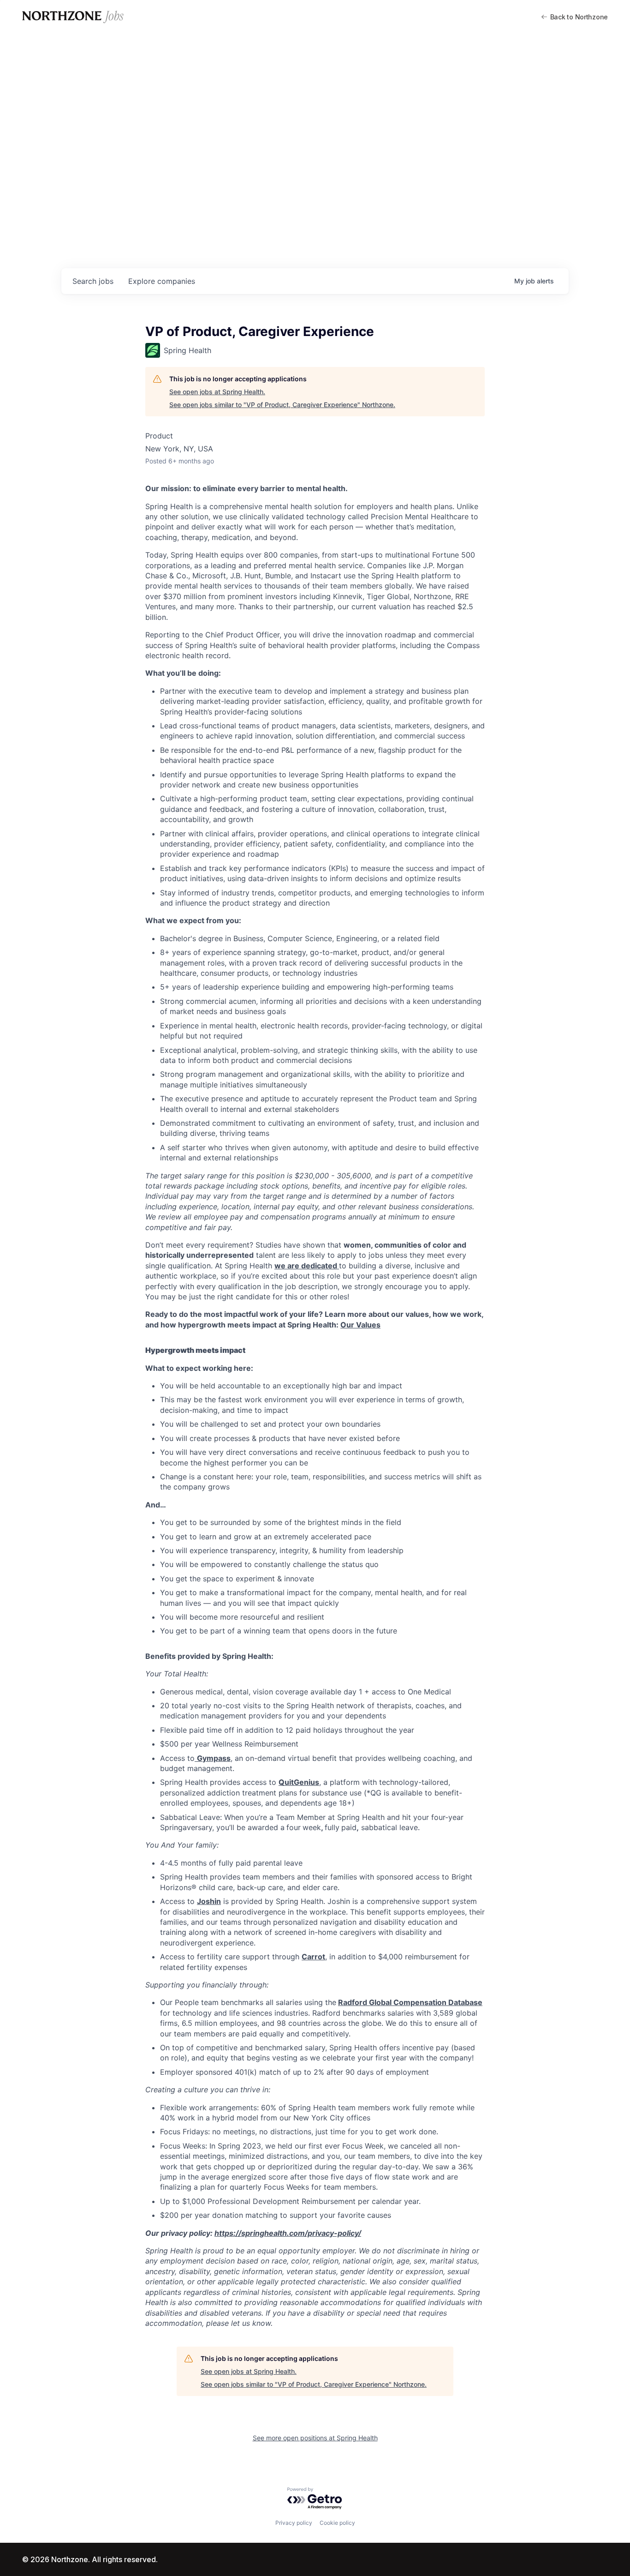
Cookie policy (337, 2523)
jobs (93, 281)
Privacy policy (294, 2523)
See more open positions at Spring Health (315, 2438)
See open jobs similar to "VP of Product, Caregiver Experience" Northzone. (282, 405)
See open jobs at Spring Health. (217, 392)
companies (162, 281)
